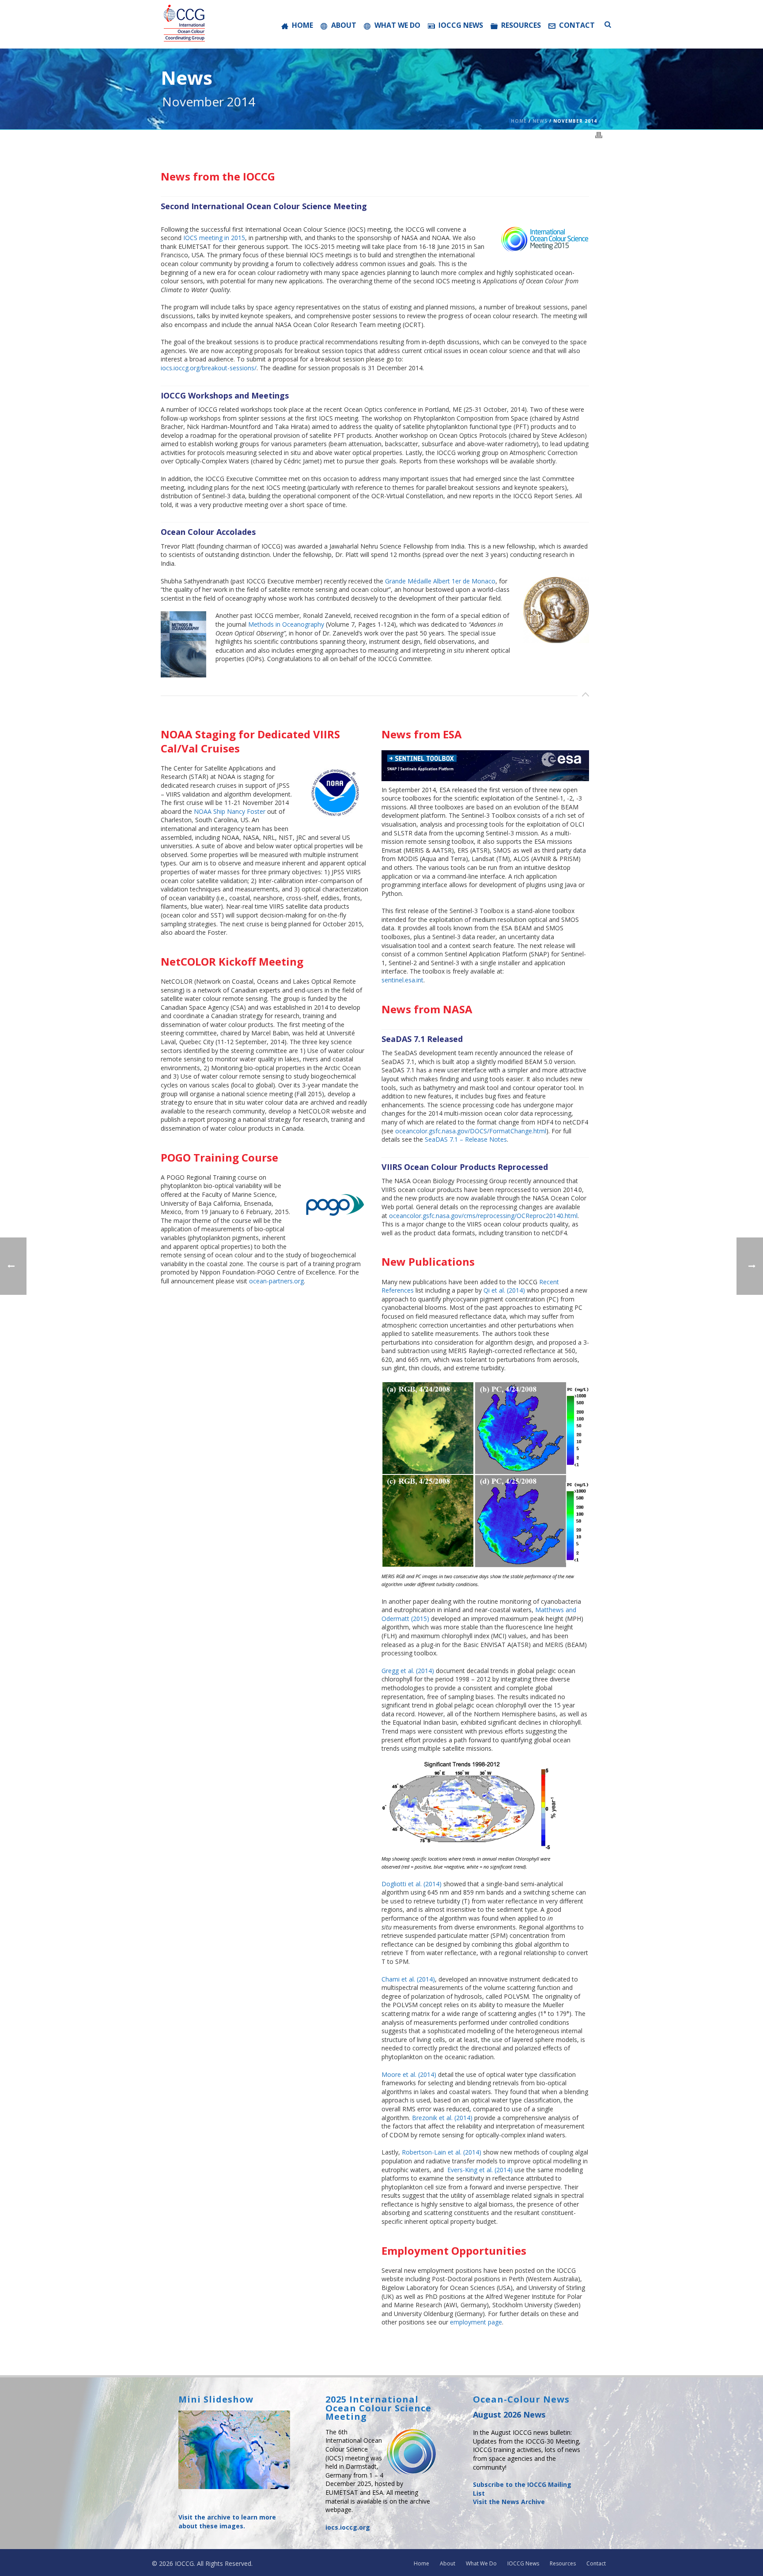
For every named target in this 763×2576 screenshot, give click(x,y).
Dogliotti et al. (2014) (412, 1884)
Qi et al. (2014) (504, 1290)
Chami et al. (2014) (408, 1979)
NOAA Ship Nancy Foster (230, 811)
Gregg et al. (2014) (408, 1671)
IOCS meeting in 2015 (214, 238)
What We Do (397, 25)
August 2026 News (509, 2414)
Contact (577, 25)
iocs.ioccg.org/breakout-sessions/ (209, 368)
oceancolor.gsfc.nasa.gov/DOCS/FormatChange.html (471, 1131)
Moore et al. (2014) (409, 2074)
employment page (476, 2322)
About (344, 25)
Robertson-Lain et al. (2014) (442, 2152)
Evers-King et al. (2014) (480, 2170)
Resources (521, 25)
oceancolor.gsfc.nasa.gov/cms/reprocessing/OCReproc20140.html (483, 1216)
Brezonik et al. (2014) (442, 2118)
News (540, 121)
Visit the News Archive (509, 2502)
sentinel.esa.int (402, 980)
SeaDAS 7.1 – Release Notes (466, 1139)
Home (302, 25)
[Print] (599, 134)
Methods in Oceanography (286, 624)
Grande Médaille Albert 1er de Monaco (440, 581)
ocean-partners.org (276, 1281)
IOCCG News (461, 25)
